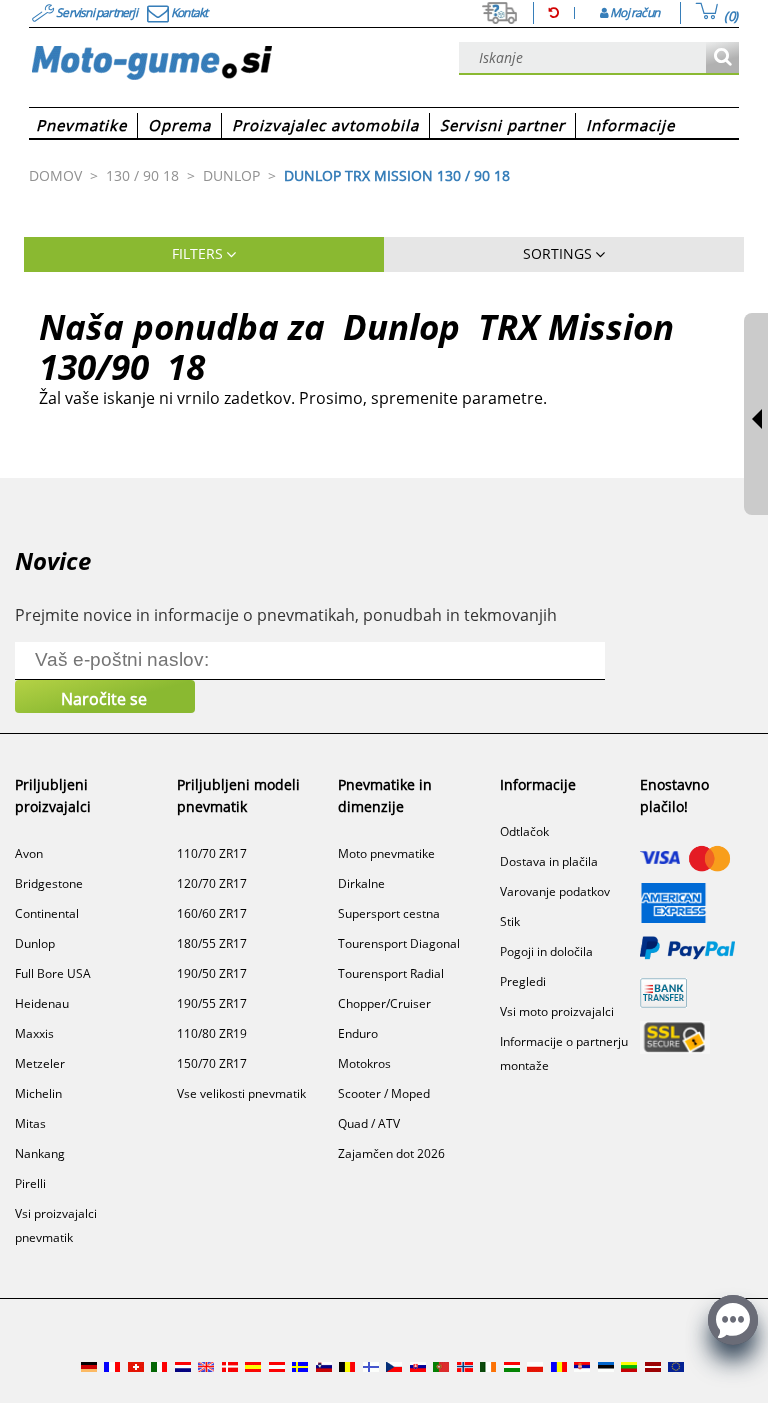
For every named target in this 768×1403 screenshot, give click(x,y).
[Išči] (722, 58)
